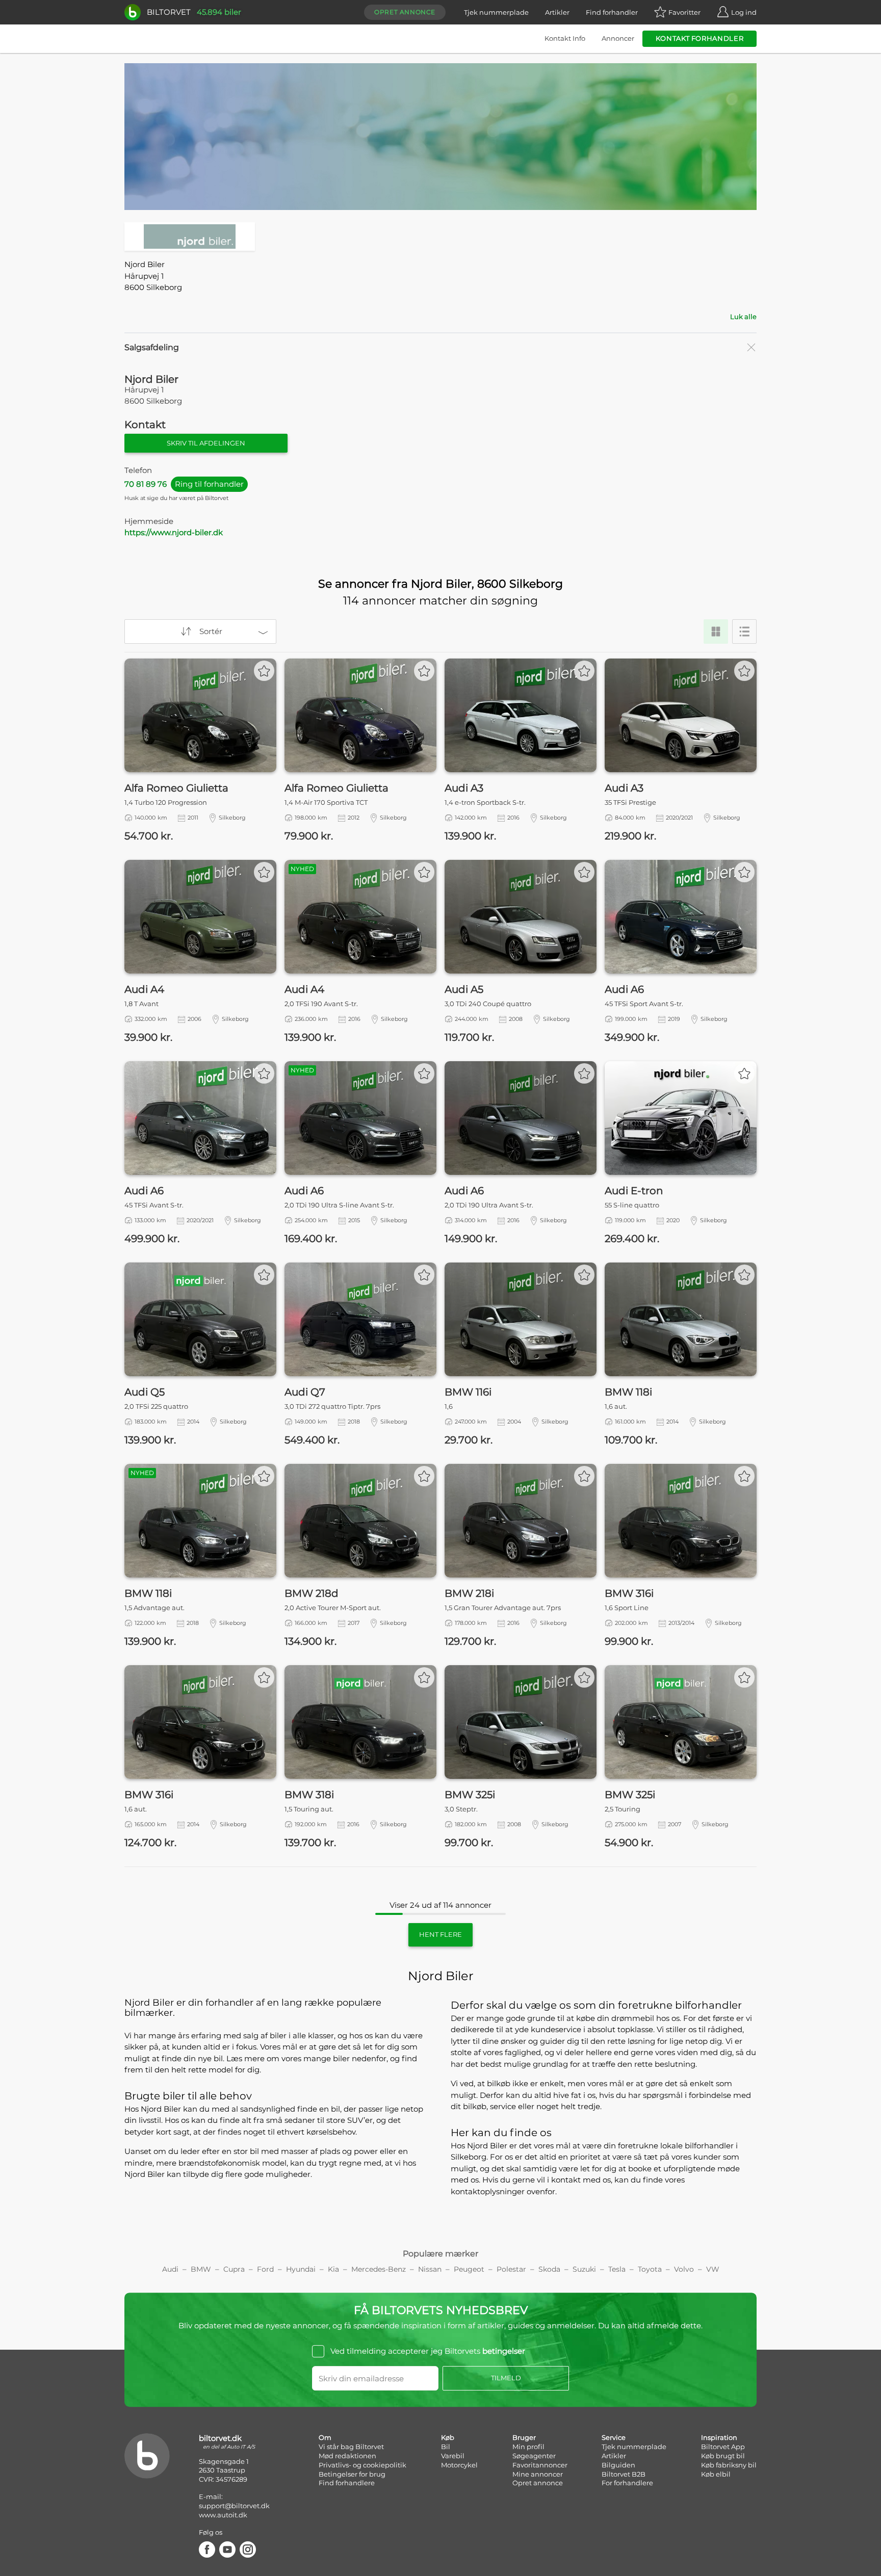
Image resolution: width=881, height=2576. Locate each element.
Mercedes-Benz (379, 2269)
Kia (333, 2269)
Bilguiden (618, 2465)
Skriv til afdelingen (206, 443)
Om (325, 2437)
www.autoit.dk (223, 2515)
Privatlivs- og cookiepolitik (362, 2465)
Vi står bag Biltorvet (351, 2447)
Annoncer (618, 38)
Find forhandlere (347, 2483)
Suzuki (584, 2269)
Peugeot (469, 2269)
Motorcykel (459, 2465)
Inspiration (719, 2437)
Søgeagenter (534, 2456)
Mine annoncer (538, 2474)
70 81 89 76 (184, 484)
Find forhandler (612, 12)
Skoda (549, 2269)
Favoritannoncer (540, 2465)
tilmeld (506, 2378)
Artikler (557, 12)
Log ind (744, 12)
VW (713, 2269)
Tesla (617, 2269)
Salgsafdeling (152, 347)
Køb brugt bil (723, 2456)
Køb (448, 2437)
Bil (446, 2447)
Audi (170, 2269)
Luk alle (743, 317)
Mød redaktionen (347, 2456)
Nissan (430, 2269)
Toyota (650, 2269)
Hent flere (440, 1934)
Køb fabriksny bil (729, 2465)
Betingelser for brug (352, 2474)
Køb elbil (716, 2474)
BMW (201, 2269)
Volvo (684, 2269)
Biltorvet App (723, 2447)
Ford (265, 2269)
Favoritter (684, 12)
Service (614, 2437)
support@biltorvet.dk (234, 2506)
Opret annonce (405, 12)
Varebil (453, 2456)
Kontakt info (565, 38)
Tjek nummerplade (496, 12)
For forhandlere (627, 2483)
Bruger (524, 2437)
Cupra (234, 2269)
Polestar (511, 2269)
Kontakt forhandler (700, 38)
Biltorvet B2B (624, 2474)
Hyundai (301, 2269)
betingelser (504, 2351)
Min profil (528, 2447)
